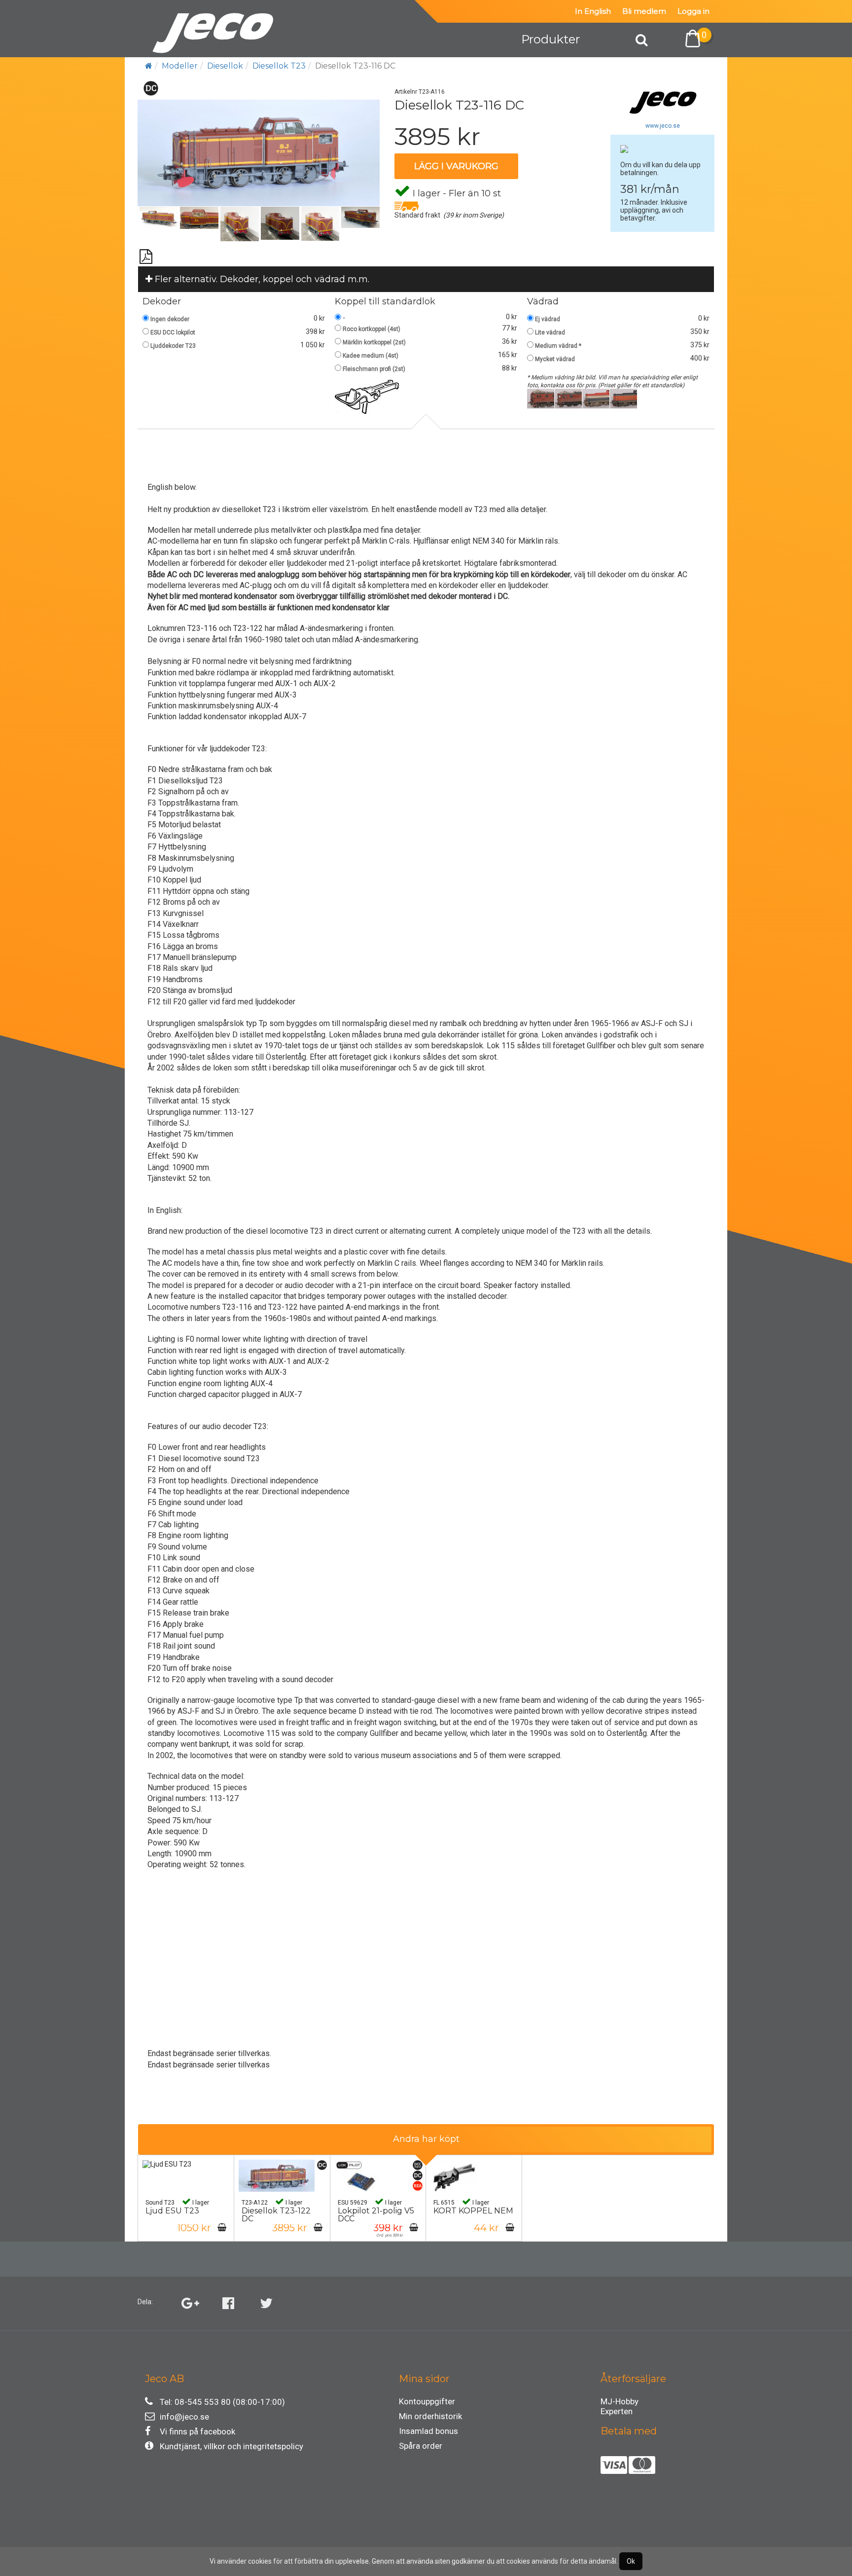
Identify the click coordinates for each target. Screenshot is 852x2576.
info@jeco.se (184, 2417)
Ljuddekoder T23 (173, 346)
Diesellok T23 (279, 66)
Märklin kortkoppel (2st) (374, 342)
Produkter (550, 39)
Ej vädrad (548, 319)
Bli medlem (644, 11)
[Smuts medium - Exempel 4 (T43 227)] (623, 398)
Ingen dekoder (170, 319)
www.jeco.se (663, 126)
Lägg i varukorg (456, 166)
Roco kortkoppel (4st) (372, 329)
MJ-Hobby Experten (620, 2403)
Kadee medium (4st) (371, 356)
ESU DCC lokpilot (173, 332)
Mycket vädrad (555, 359)
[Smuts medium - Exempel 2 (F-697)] (568, 398)
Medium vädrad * (558, 346)
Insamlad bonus (428, 2431)
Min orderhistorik (430, 2416)
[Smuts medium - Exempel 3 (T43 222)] (596, 398)
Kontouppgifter (427, 2401)
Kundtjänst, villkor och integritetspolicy (231, 2446)
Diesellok (225, 66)
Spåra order (421, 2446)
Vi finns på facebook (197, 2431)
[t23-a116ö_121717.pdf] (146, 253)
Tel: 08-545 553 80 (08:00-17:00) (222, 2402)
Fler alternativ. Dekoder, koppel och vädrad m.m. (261, 279)
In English (593, 11)
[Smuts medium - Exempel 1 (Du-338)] (541, 398)
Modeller (180, 66)
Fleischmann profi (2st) (374, 369)
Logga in (693, 11)
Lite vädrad (550, 332)
